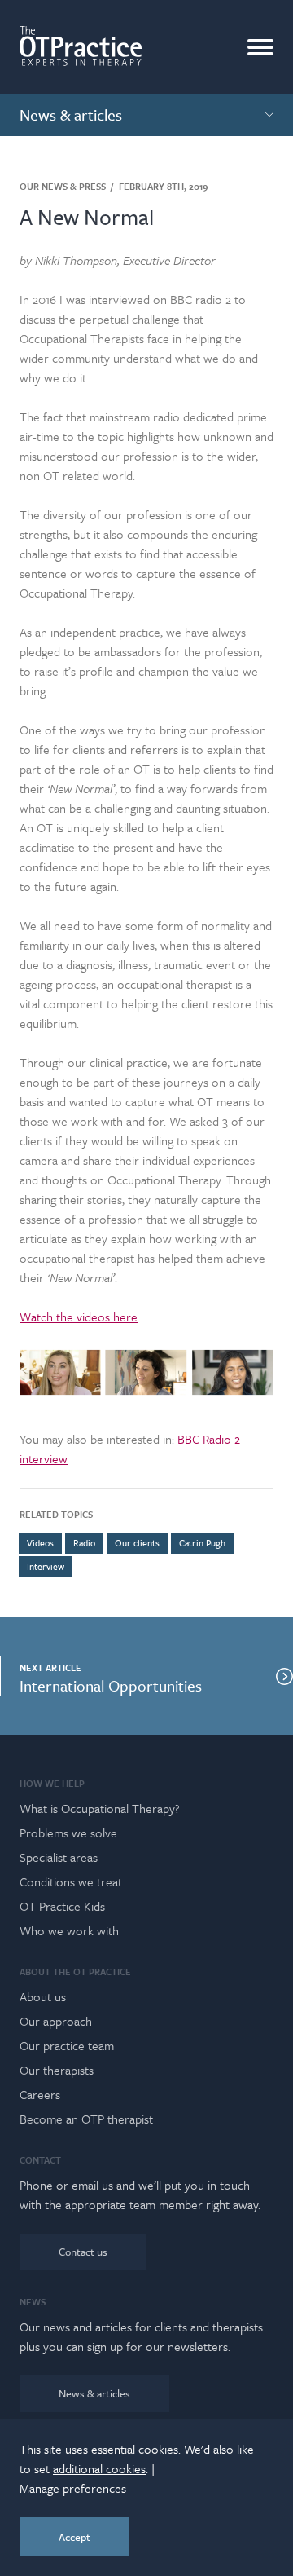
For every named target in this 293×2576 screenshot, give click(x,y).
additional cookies (99, 2468)
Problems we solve (68, 1833)
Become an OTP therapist (86, 2119)
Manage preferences (73, 2488)
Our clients (137, 1543)
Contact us (83, 2252)
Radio (84, 1543)
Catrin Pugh (202, 1543)
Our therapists (57, 2070)
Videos (40, 1543)
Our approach (56, 2021)
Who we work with (69, 1930)
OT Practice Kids (62, 1906)
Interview (46, 1566)
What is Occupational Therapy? (100, 1808)
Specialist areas (59, 1857)
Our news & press (63, 187)
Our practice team (67, 2045)
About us (43, 1996)
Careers (40, 2094)
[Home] (81, 46)
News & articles (94, 2393)
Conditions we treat (71, 1881)
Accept (74, 2537)
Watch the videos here (79, 1317)
